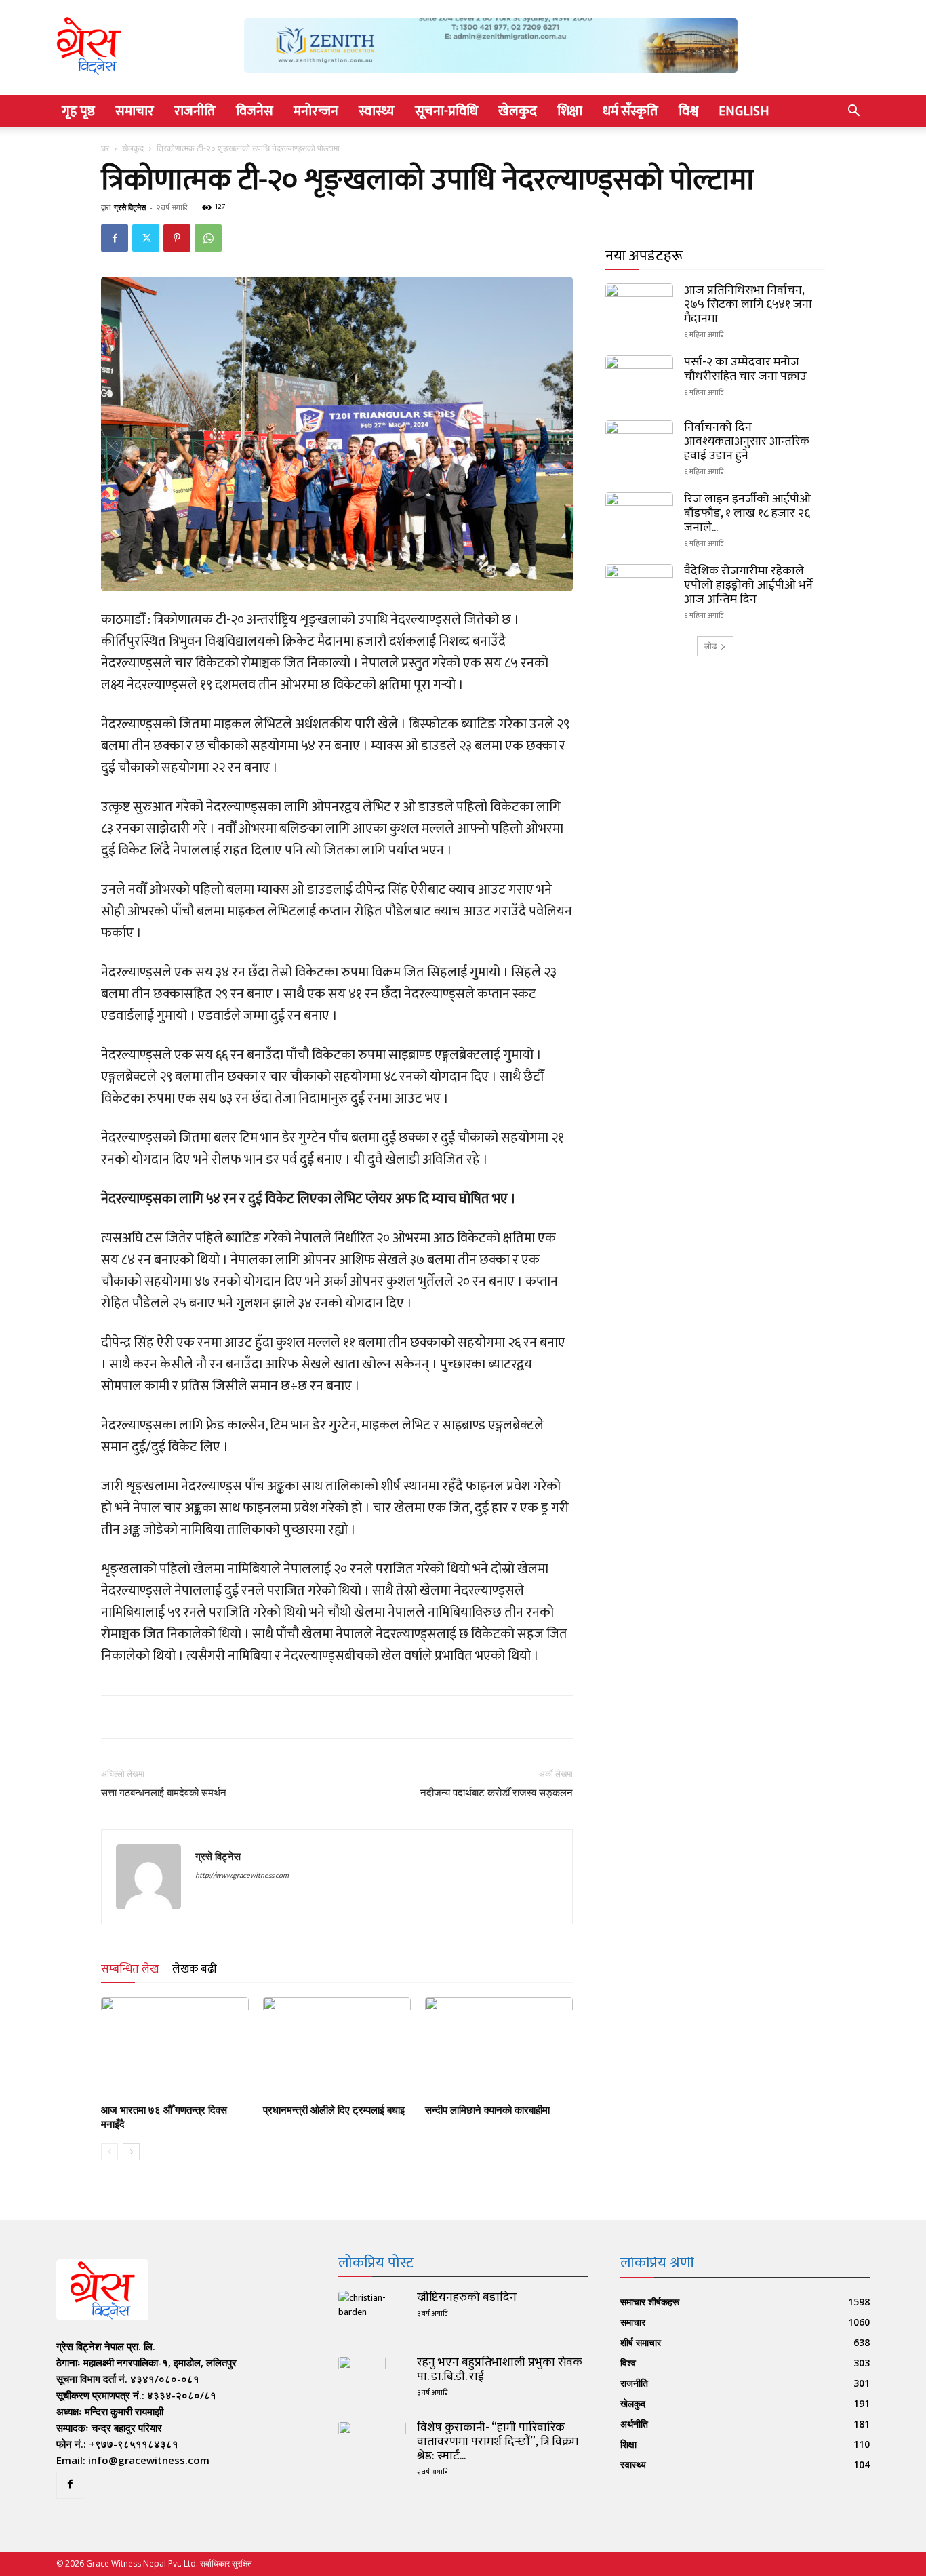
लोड (710, 646)
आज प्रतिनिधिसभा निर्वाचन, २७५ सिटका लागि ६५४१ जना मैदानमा (748, 304)
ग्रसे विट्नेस (130, 207)
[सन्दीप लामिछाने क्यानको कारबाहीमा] (499, 2048)
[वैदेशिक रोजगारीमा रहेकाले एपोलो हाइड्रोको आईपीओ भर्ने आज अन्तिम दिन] (639, 588)
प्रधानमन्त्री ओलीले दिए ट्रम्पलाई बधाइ (334, 2110)
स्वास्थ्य (377, 111)
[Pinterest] (177, 238)
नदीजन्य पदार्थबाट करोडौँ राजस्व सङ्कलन (497, 1793)
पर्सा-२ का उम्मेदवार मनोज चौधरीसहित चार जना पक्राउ (745, 369)
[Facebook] (115, 238)
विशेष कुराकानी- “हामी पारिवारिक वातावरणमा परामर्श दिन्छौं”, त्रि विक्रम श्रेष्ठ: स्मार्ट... (498, 2442)
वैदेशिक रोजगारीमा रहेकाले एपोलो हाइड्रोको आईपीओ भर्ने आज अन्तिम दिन (748, 585)
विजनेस (255, 111)
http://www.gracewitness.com (242, 1876)
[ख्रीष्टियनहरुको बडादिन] (372, 2314)
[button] (853, 112)
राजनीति (195, 111)
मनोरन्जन (316, 111)
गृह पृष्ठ (78, 111)
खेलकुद (518, 111)
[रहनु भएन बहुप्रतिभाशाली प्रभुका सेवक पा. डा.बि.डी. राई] (362, 2379)
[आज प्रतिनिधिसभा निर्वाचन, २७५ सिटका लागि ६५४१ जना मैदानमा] (639, 307)
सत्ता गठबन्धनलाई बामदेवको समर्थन (164, 1793)
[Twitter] (146, 238)
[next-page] (131, 2152)
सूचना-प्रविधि (446, 111)
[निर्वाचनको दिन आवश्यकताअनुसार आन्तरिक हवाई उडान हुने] (639, 444)
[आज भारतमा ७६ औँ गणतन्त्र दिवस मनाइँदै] (175, 2048)
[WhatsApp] (208, 238)
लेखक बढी (195, 1969)
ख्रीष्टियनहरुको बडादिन (467, 2297)
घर (105, 148)
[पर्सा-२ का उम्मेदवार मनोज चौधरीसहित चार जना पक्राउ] (639, 379)
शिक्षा (570, 111)
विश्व (688, 111)
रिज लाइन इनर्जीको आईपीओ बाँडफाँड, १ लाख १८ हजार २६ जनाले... (747, 513)
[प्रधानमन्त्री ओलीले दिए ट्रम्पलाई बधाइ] (337, 2048)
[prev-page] (109, 2152)
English (744, 111)
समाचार (135, 111)
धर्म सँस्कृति (630, 111)
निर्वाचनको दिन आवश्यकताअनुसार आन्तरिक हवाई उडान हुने (747, 441)
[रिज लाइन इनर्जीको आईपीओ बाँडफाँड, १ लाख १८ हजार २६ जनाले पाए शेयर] (639, 516)
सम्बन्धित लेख (130, 1969)
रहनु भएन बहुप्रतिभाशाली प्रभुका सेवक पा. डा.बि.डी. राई (500, 2370)
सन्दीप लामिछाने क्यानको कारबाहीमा (487, 2110)
